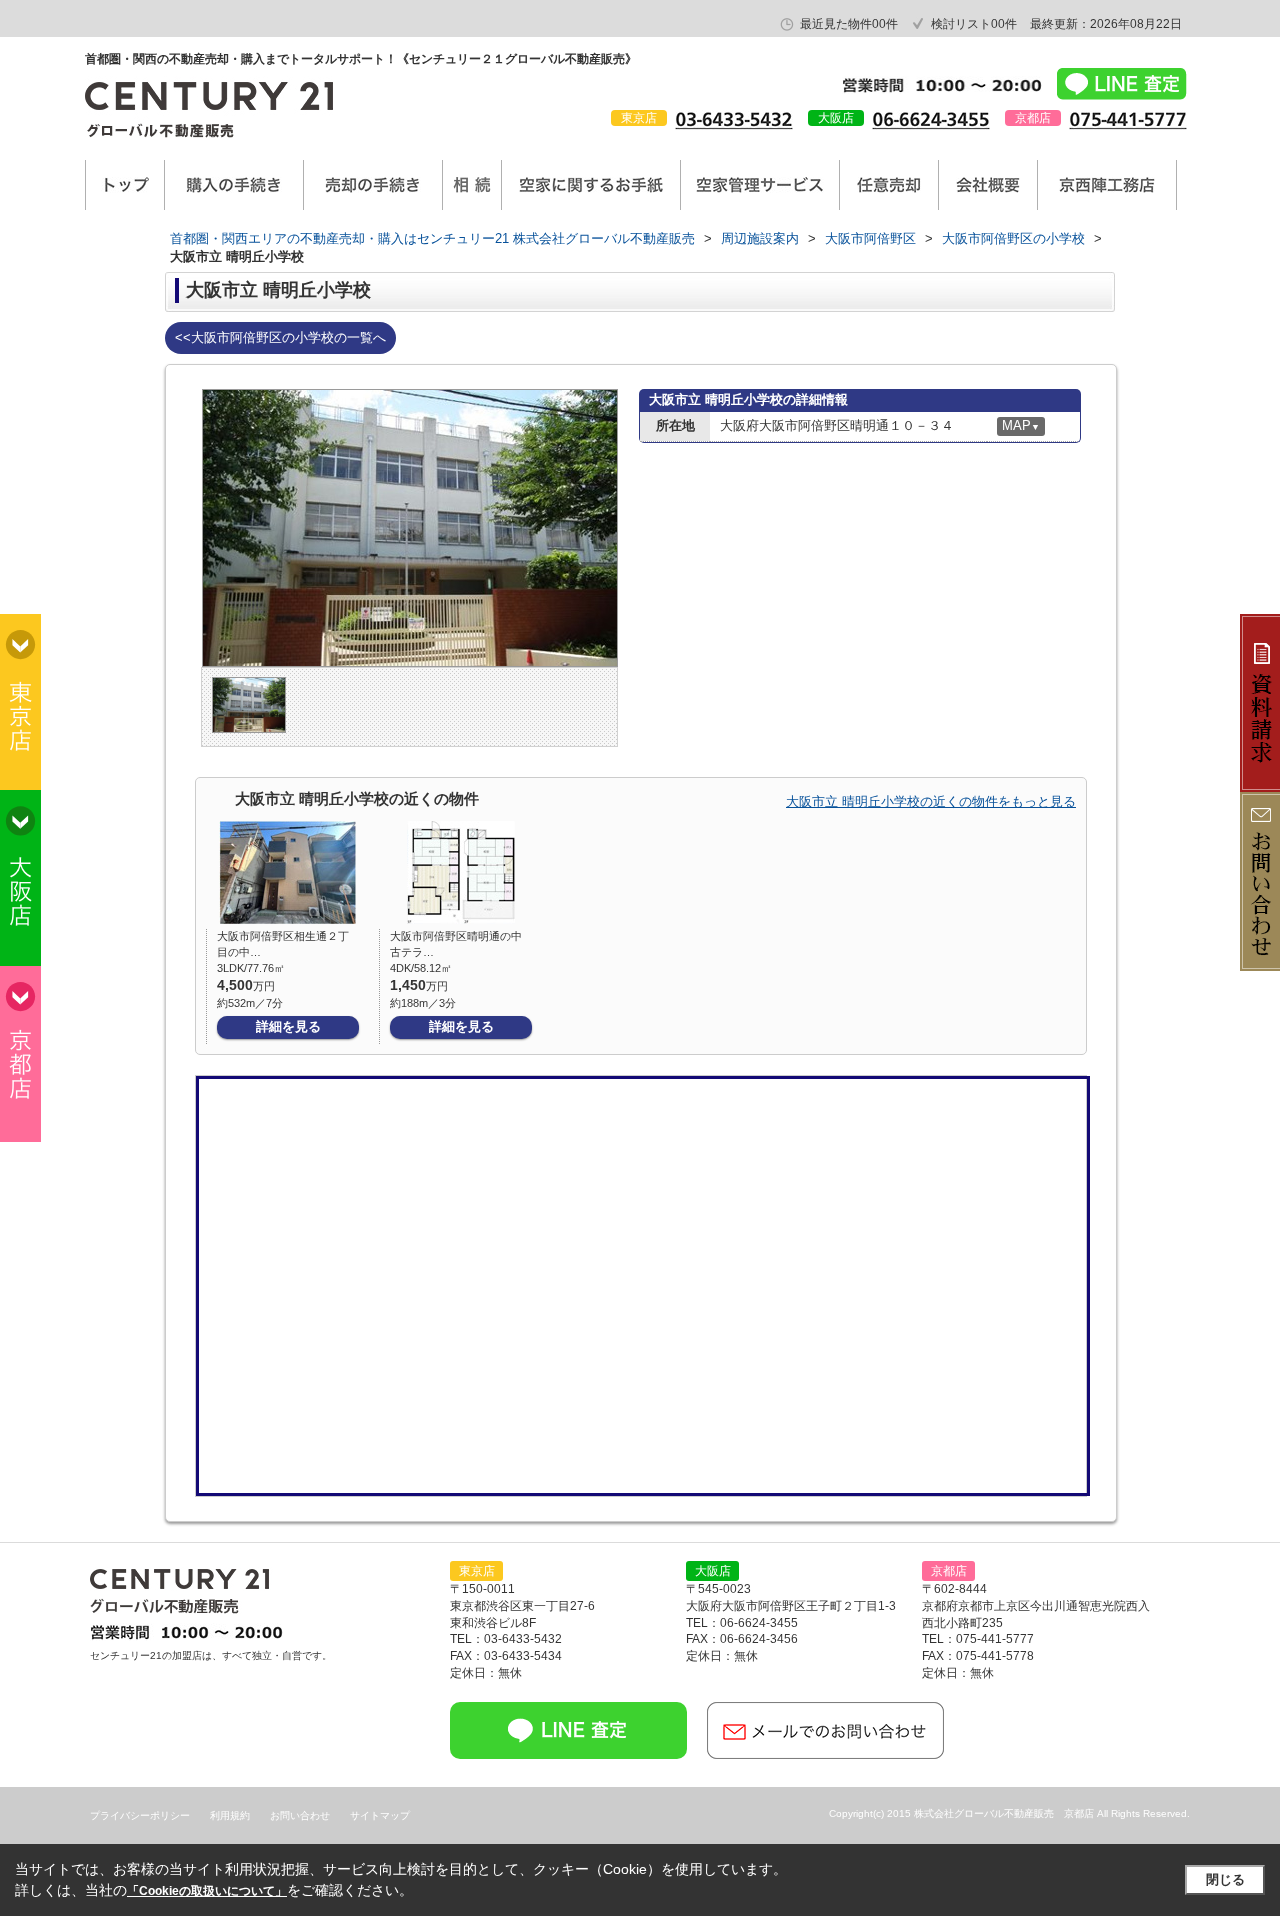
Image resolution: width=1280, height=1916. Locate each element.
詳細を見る (288, 1026)
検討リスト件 (974, 24)
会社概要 (988, 185)
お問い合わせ (300, 1815)
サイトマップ (380, 1815)
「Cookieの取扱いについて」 (207, 1891)
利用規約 (230, 1815)
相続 (472, 185)
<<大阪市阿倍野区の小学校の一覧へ (280, 337)
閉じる (1225, 1879)
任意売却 (889, 185)
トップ (125, 185)
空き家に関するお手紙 (591, 185)
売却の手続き (373, 185)
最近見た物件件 (849, 24)
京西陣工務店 (1107, 185)
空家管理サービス (760, 185)
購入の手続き (234, 185)
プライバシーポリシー (140, 1815)
